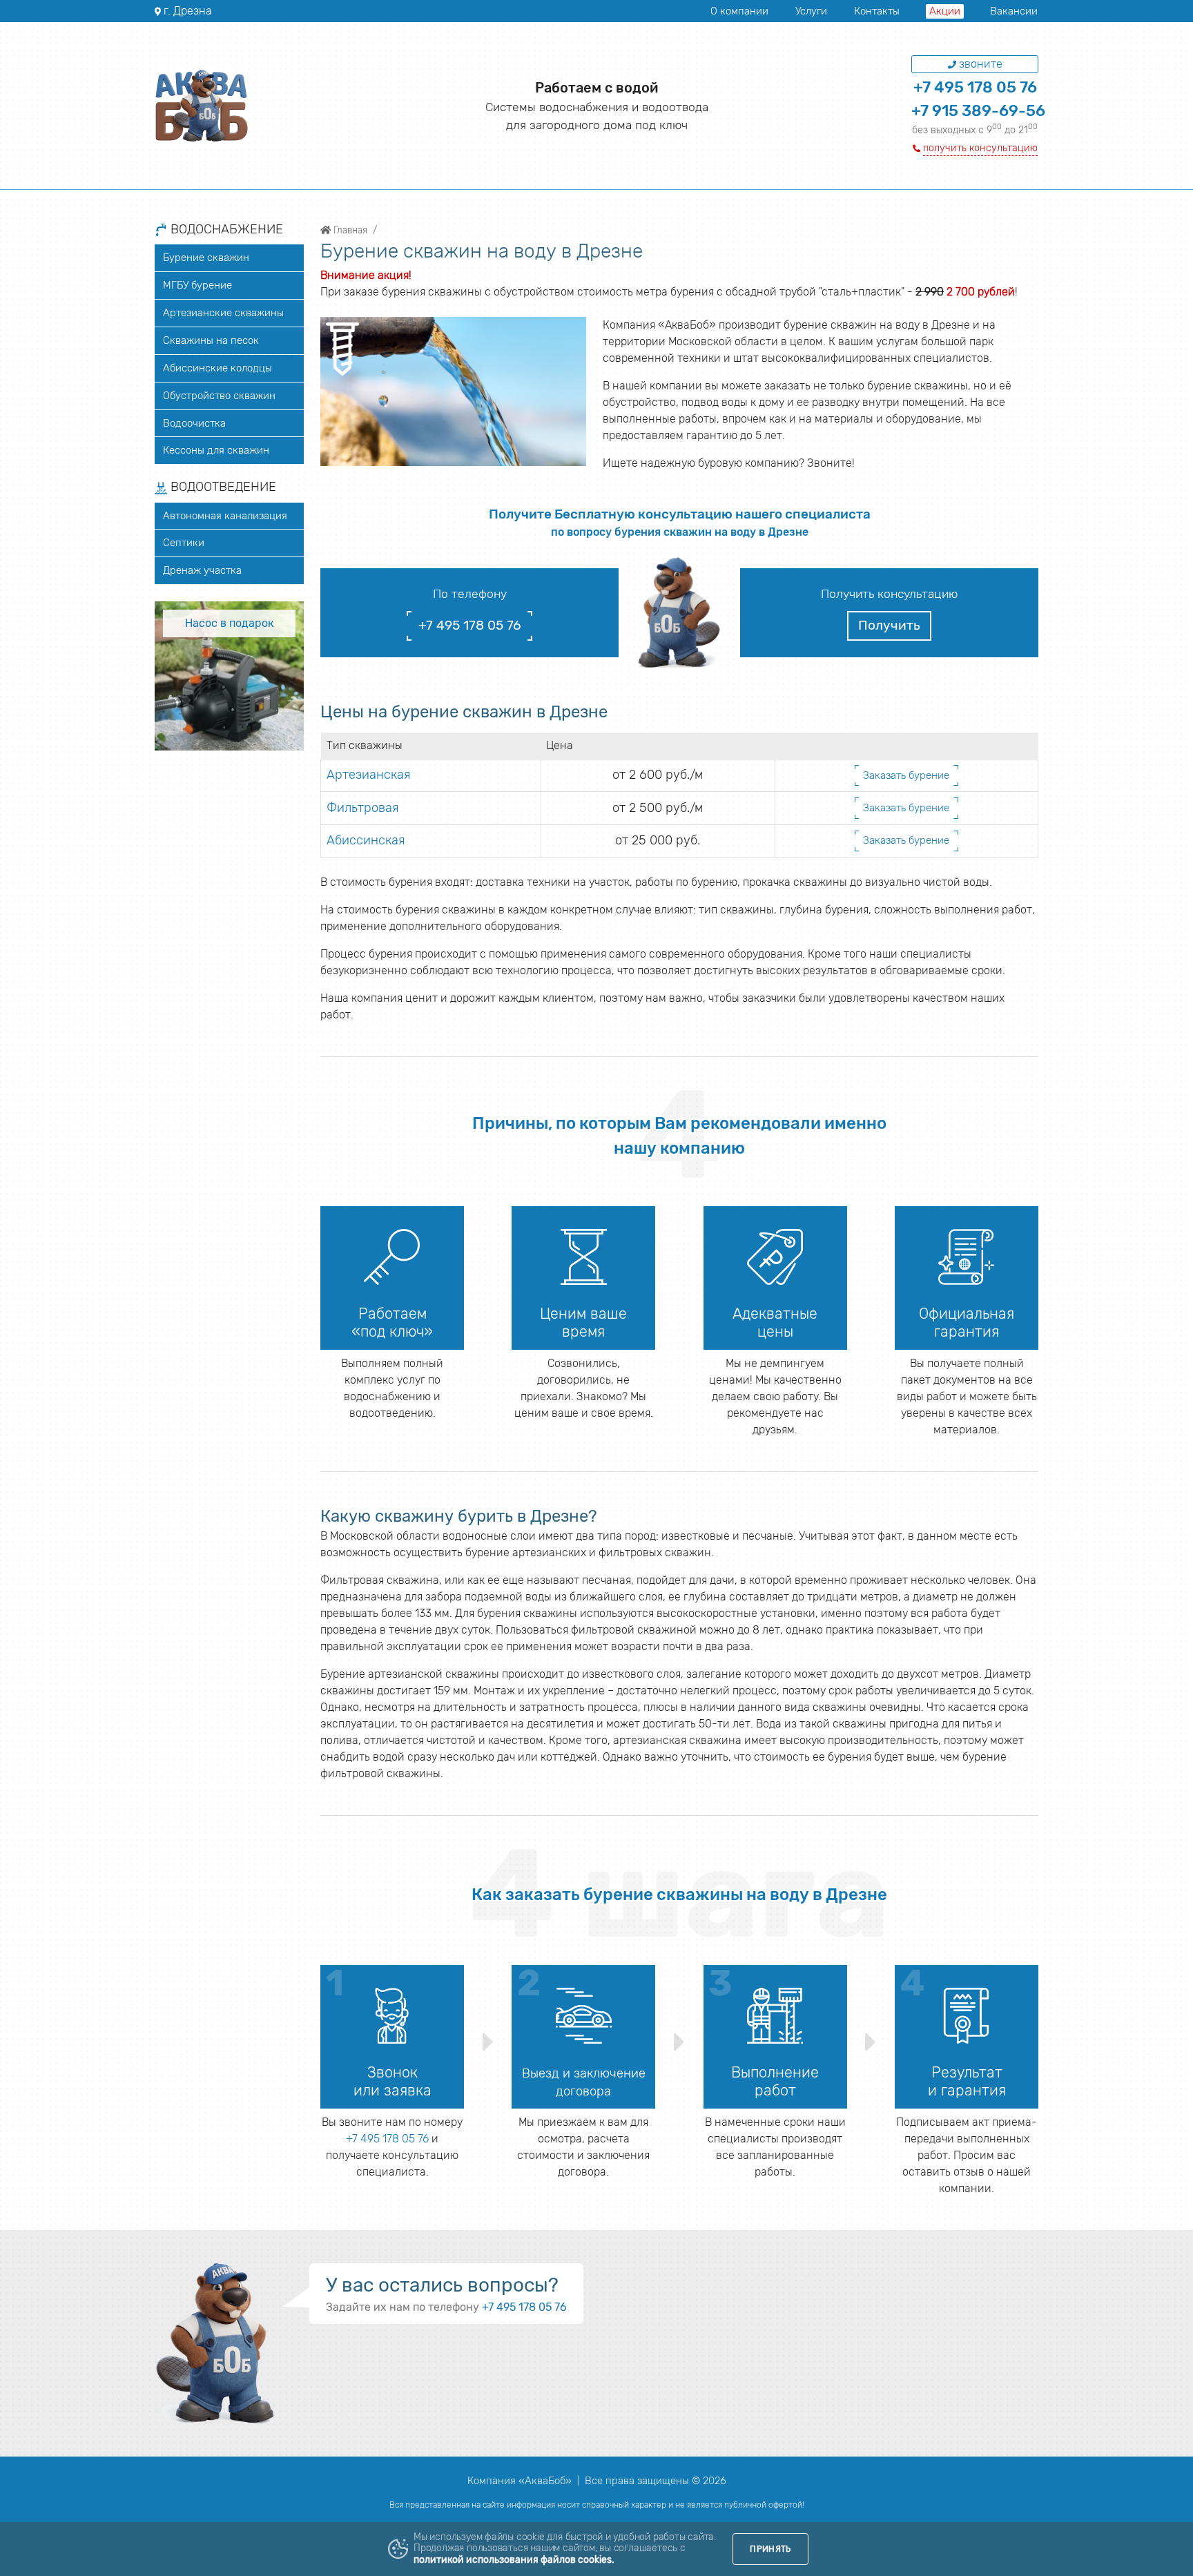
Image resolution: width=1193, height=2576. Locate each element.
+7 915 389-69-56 (978, 111)
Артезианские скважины (223, 313)
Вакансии (1014, 11)
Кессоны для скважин (216, 450)
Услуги (811, 11)
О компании (739, 11)
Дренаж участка (202, 570)
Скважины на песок (211, 340)
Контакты (877, 11)
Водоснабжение (225, 230)
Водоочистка (194, 423)
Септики (184, 543)
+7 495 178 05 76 (975, 87)
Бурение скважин (206, 258)
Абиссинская (366, 840)
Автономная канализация (225, 516)
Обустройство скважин (219, 396)
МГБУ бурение (197, 285)
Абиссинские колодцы (217, 368)
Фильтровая (363, 808)
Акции (945, 11)
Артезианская (369, 775)
